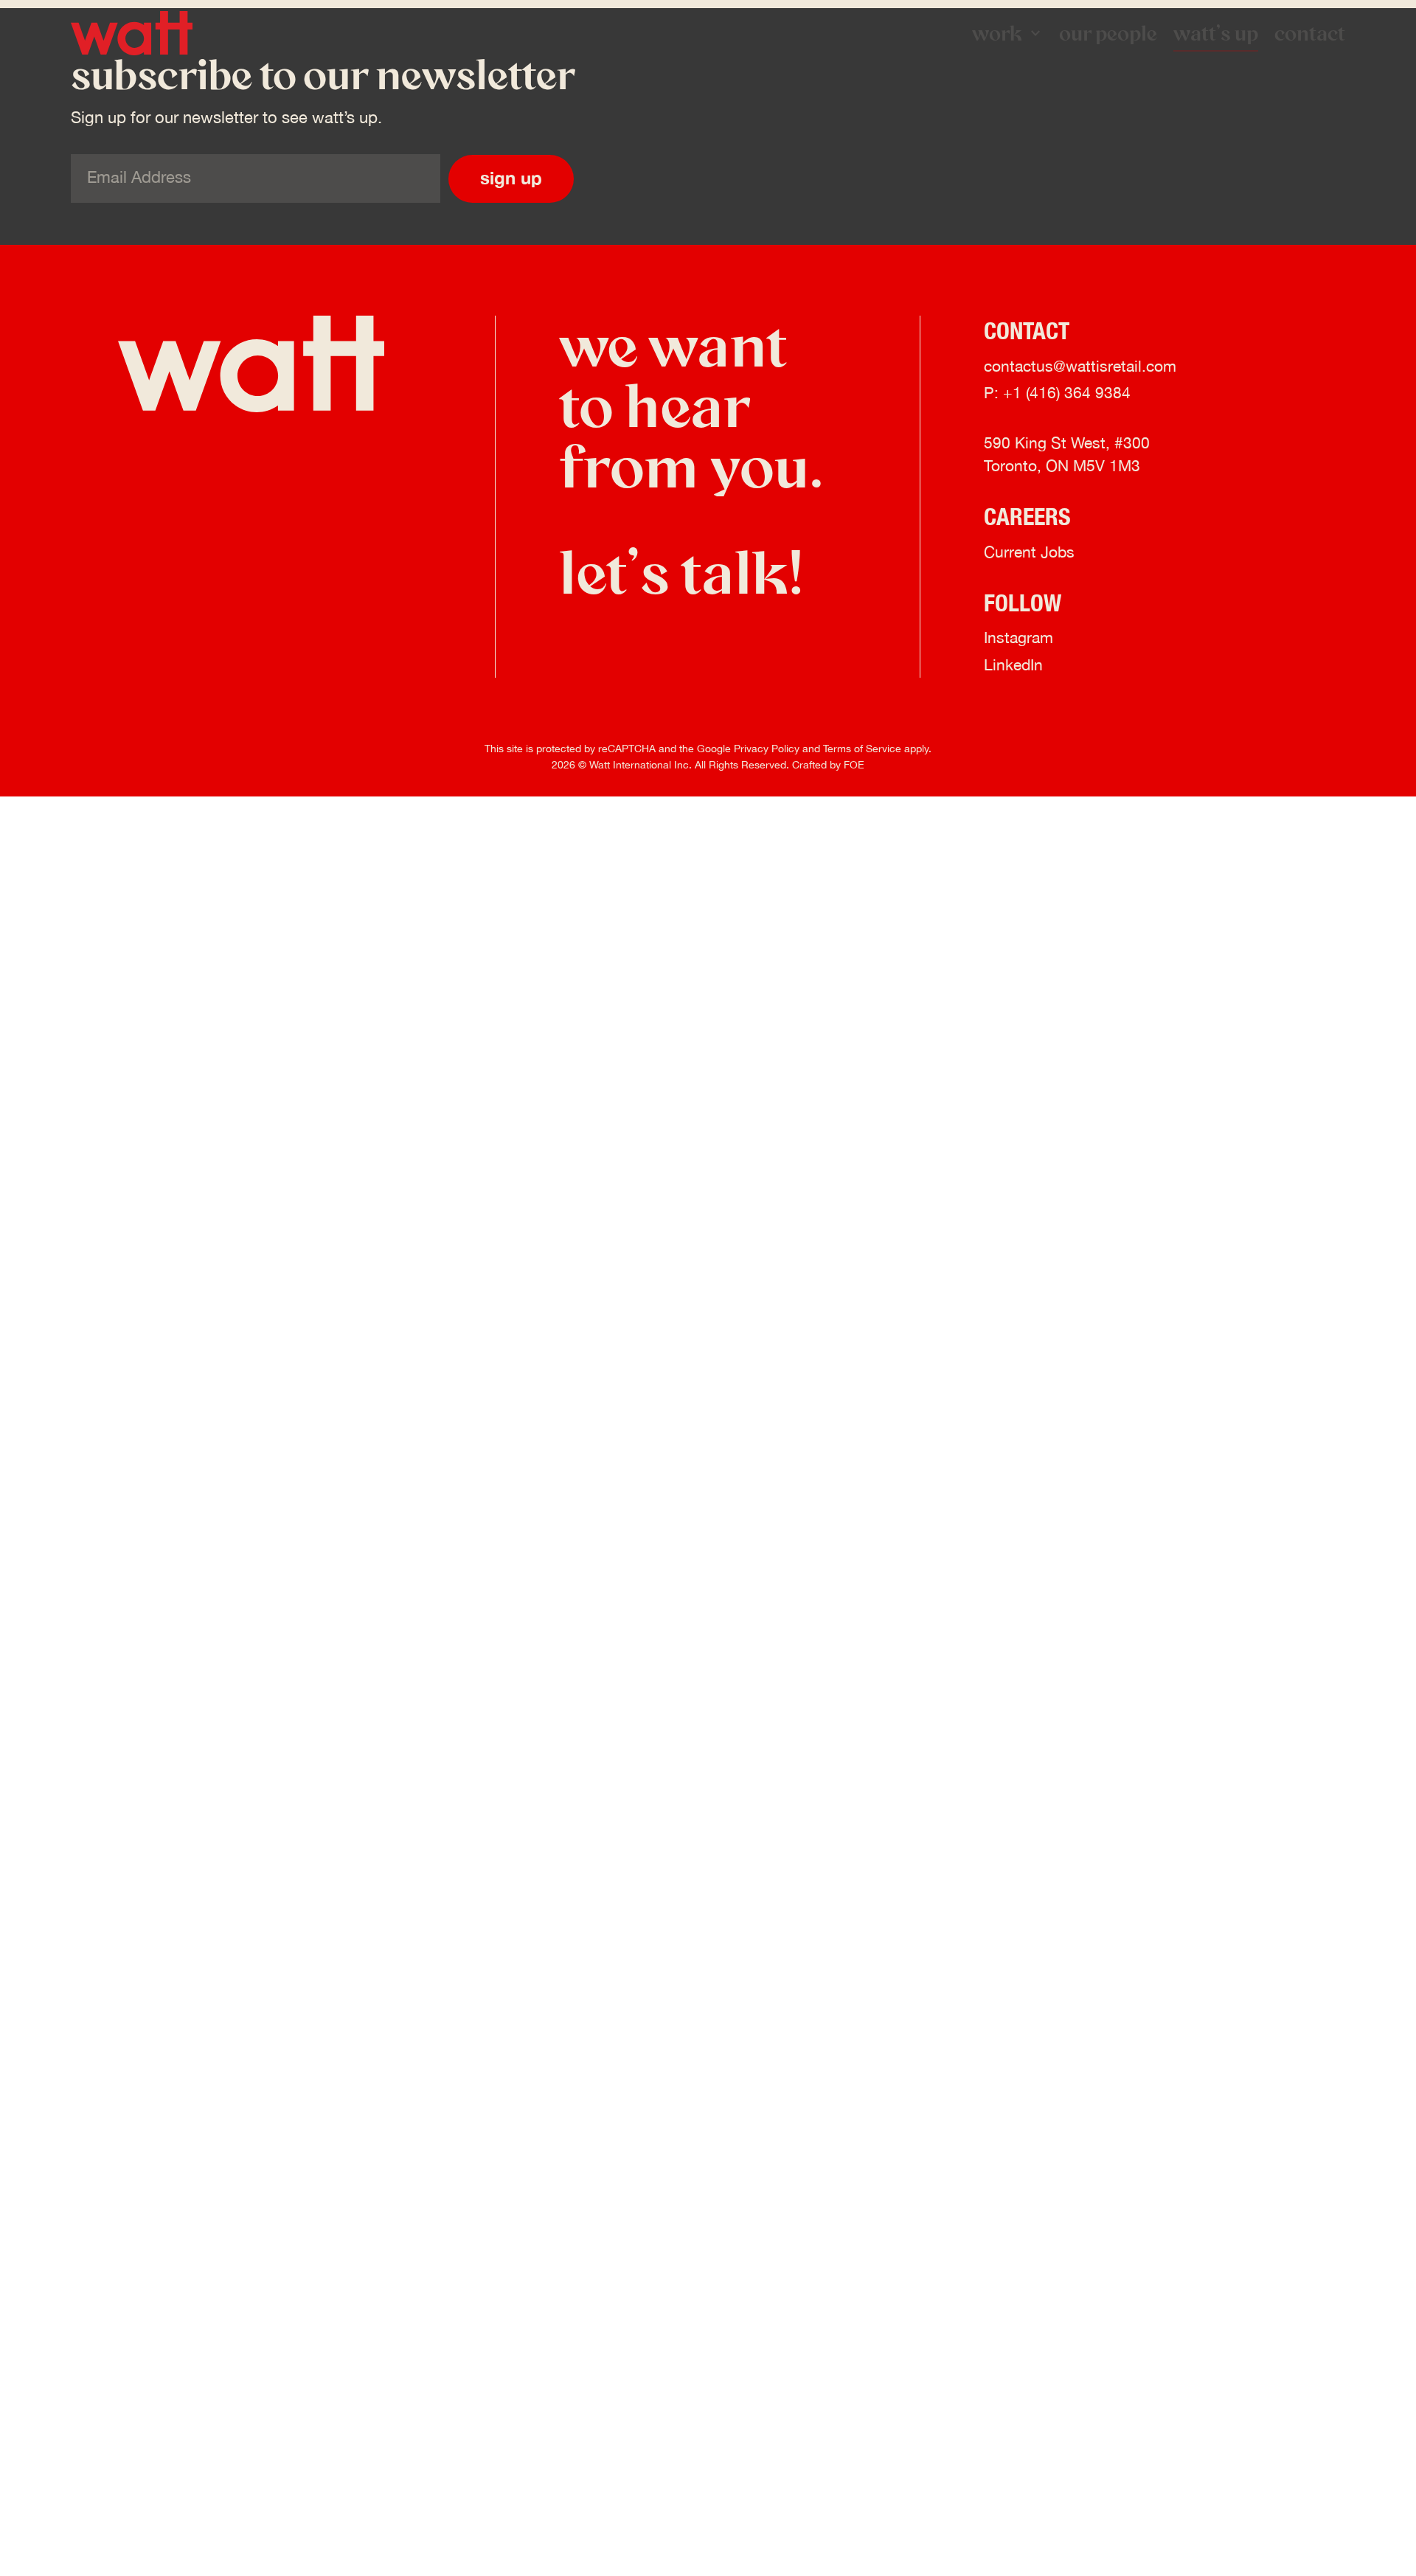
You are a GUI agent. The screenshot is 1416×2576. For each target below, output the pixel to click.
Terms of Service (862, 749)
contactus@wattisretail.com (1080, 367)
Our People (1108, 33)
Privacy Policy (767, 749)
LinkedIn (1013, 666)
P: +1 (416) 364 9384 (1057, 394)
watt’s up (1216, 33)
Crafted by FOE (828, 765)
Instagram (1018, 639)
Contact (1310, 33)
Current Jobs (1029, 553)
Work (997, 33)
